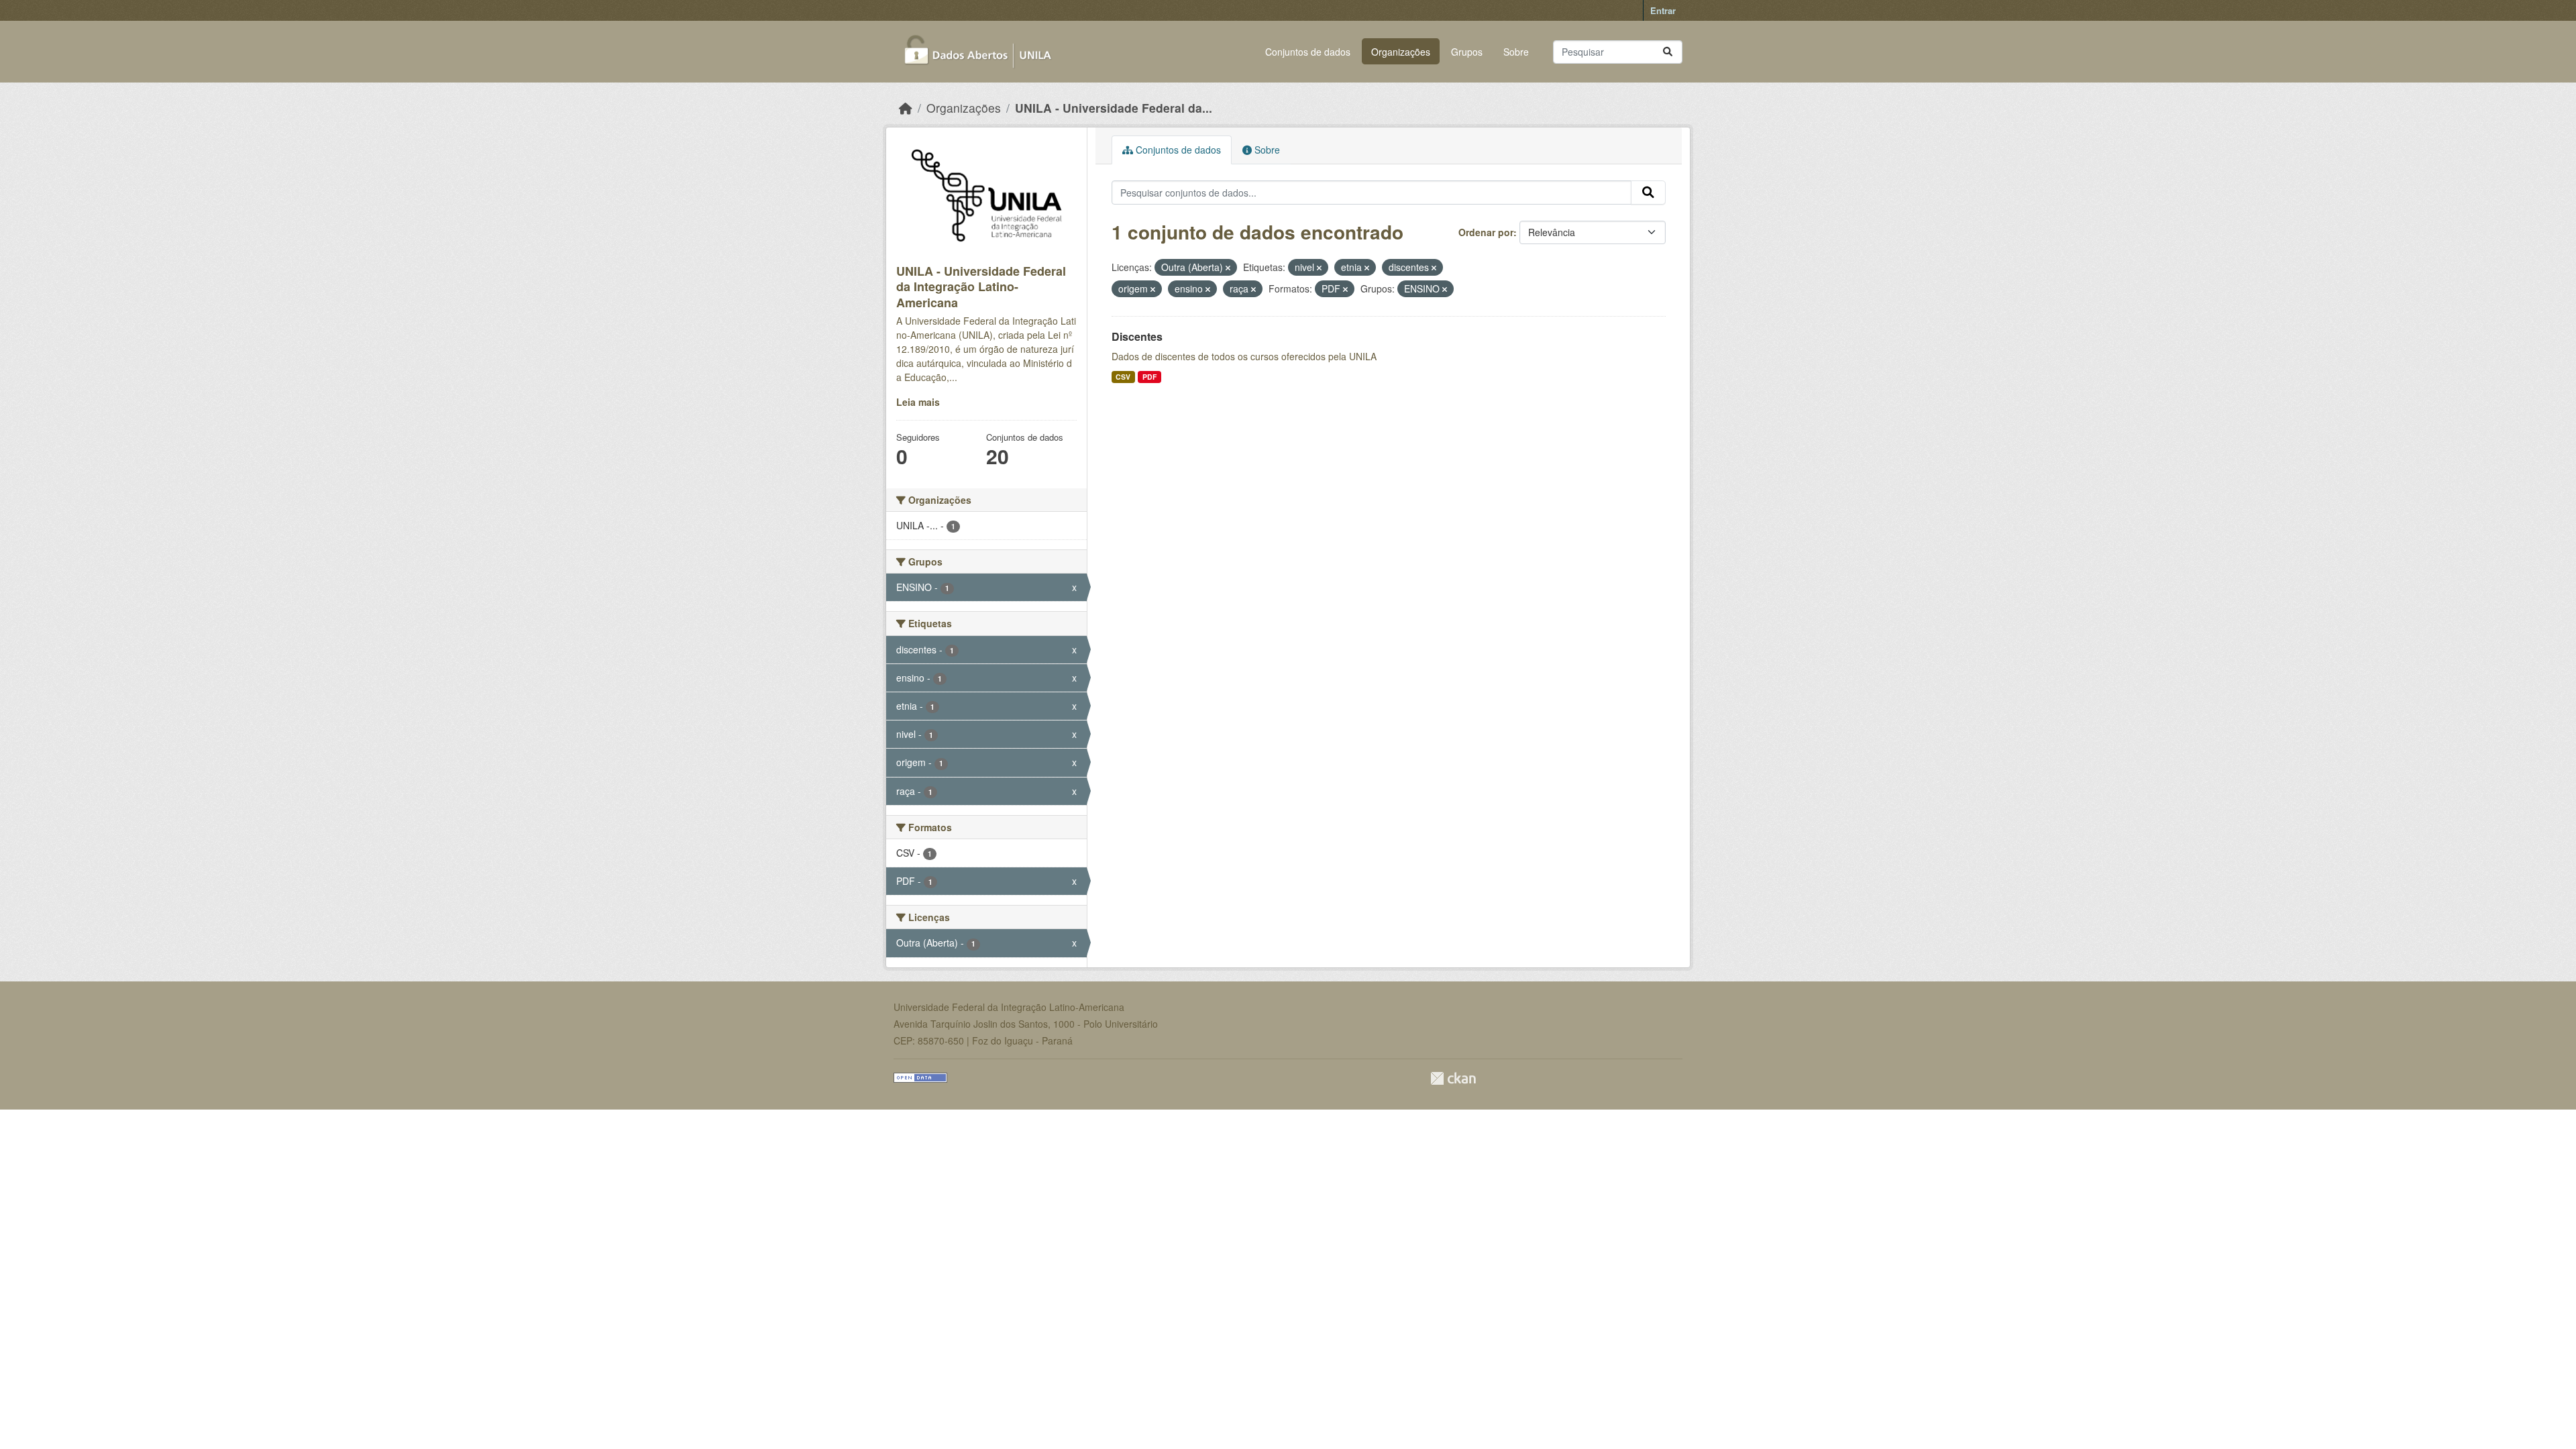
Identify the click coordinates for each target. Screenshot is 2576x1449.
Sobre (1516, 52)
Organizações (1401, 52)
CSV (1123, 377)
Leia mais (918, 402)
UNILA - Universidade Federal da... (1114, 108)
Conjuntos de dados (1308, 52)
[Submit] (1668, 52)
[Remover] (1228, 268)
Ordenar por (1486, 232)
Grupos (1467, 52)
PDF (1149, 377)
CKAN (1453, 1078)
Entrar (1663, 10)
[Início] (906, 108)
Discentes (1137, 336)
